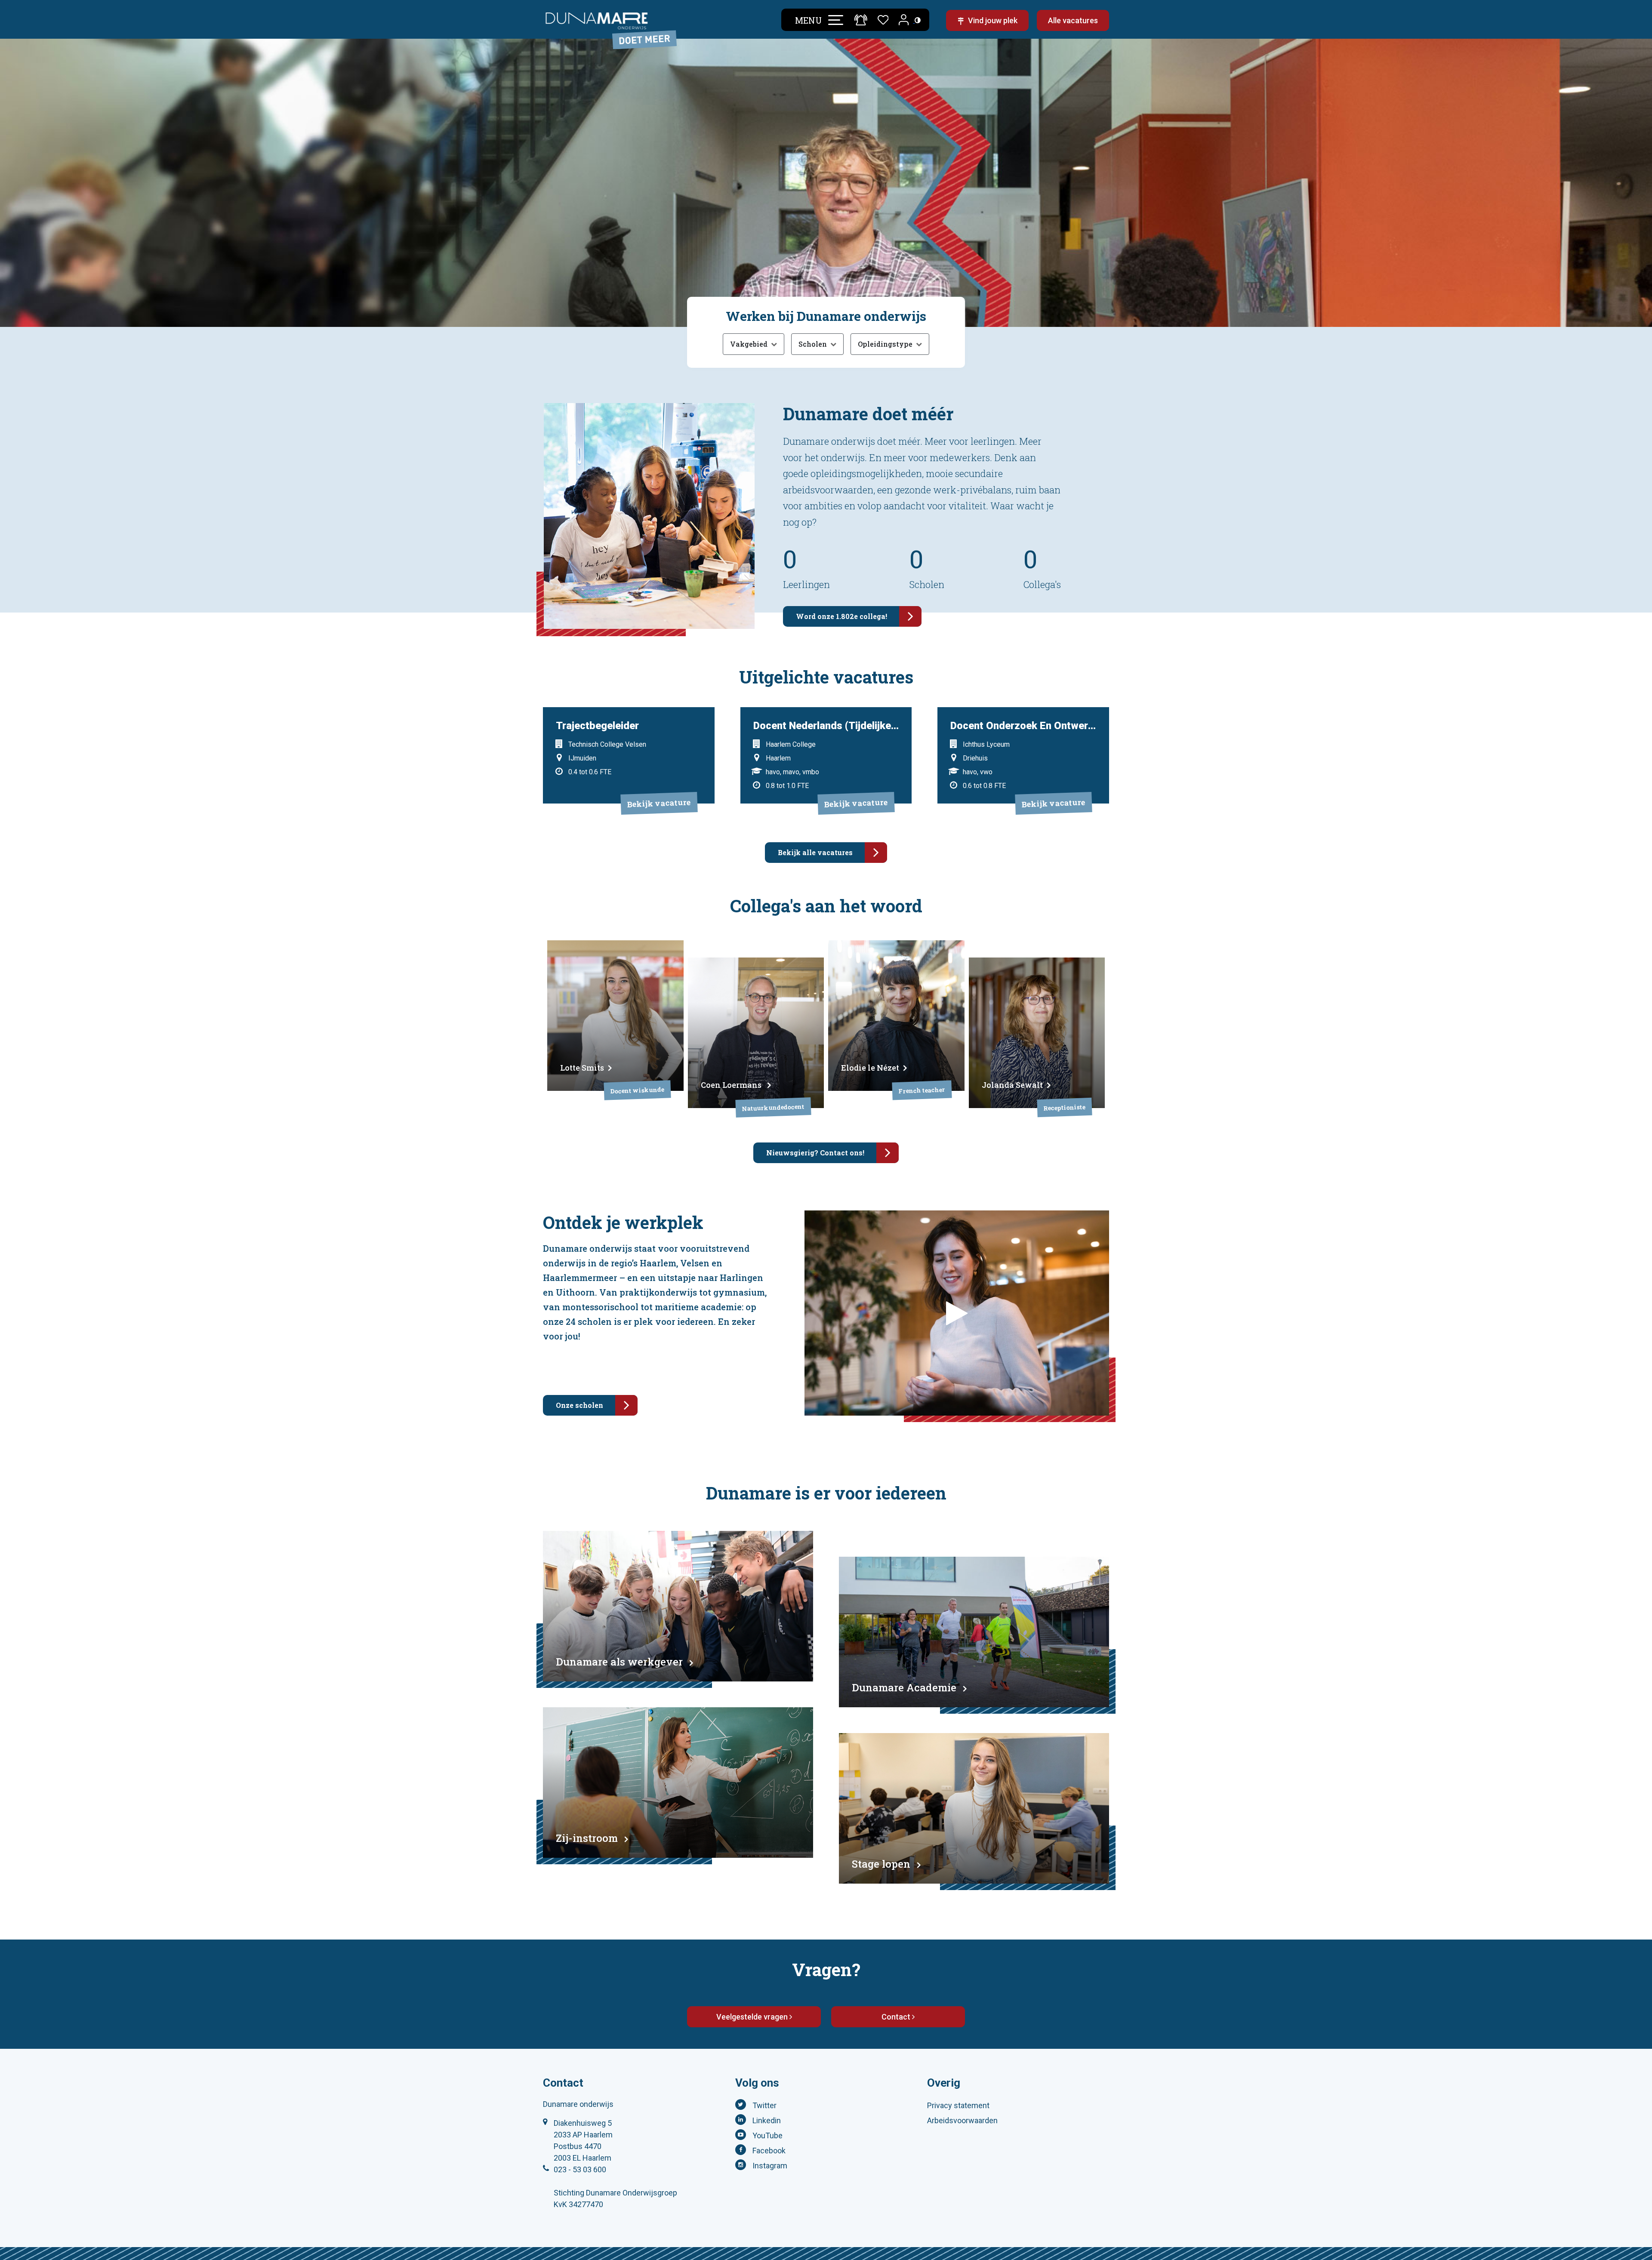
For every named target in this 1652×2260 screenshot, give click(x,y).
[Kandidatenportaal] (905, 20)
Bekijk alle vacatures (815, 852)
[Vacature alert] (861, 20)
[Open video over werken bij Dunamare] (957, 1313)
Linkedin (767, 2120)
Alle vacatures (1073, 20)
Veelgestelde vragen (753, 2017)
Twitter (764, 2105)
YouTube (767, 2135)
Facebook (769, 2151)
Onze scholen (579, 1405)
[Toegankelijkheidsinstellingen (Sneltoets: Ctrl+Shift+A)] (918, 20)
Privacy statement (958, 2105)
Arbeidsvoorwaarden (962, 2120)
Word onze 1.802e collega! (841, 616)
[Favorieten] (883, 19)
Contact (897, 2017)
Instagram (770, 2166)
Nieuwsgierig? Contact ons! (815, 1153)
